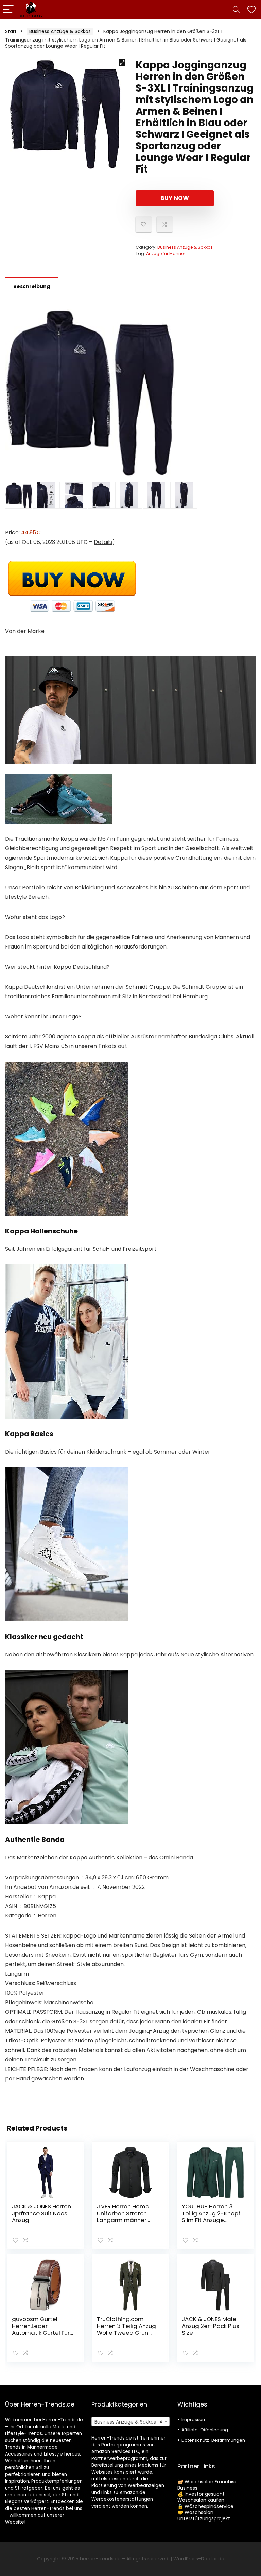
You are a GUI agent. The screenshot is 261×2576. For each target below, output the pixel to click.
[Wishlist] (251, 10)
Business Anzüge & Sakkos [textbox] (129, 2422)
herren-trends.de (100, 2559)
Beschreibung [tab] (32, 286)
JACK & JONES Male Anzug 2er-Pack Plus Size (211, 2326)
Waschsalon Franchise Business (207, 2485)
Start (11, 31)
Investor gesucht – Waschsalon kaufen (203, 2497)
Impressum (194, 2420)
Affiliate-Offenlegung (205, 2430)
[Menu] (8, 10)
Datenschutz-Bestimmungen (213, 2440)
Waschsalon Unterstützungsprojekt (204, 2515)
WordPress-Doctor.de (199, 2559)
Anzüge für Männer (166, 253)
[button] (122, 63)
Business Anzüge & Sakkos (60, 31)
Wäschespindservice (209, 2506)
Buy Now (175, 198)
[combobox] (131, 2421)
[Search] (236, 10)
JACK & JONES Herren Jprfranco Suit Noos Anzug (41, 2213)
